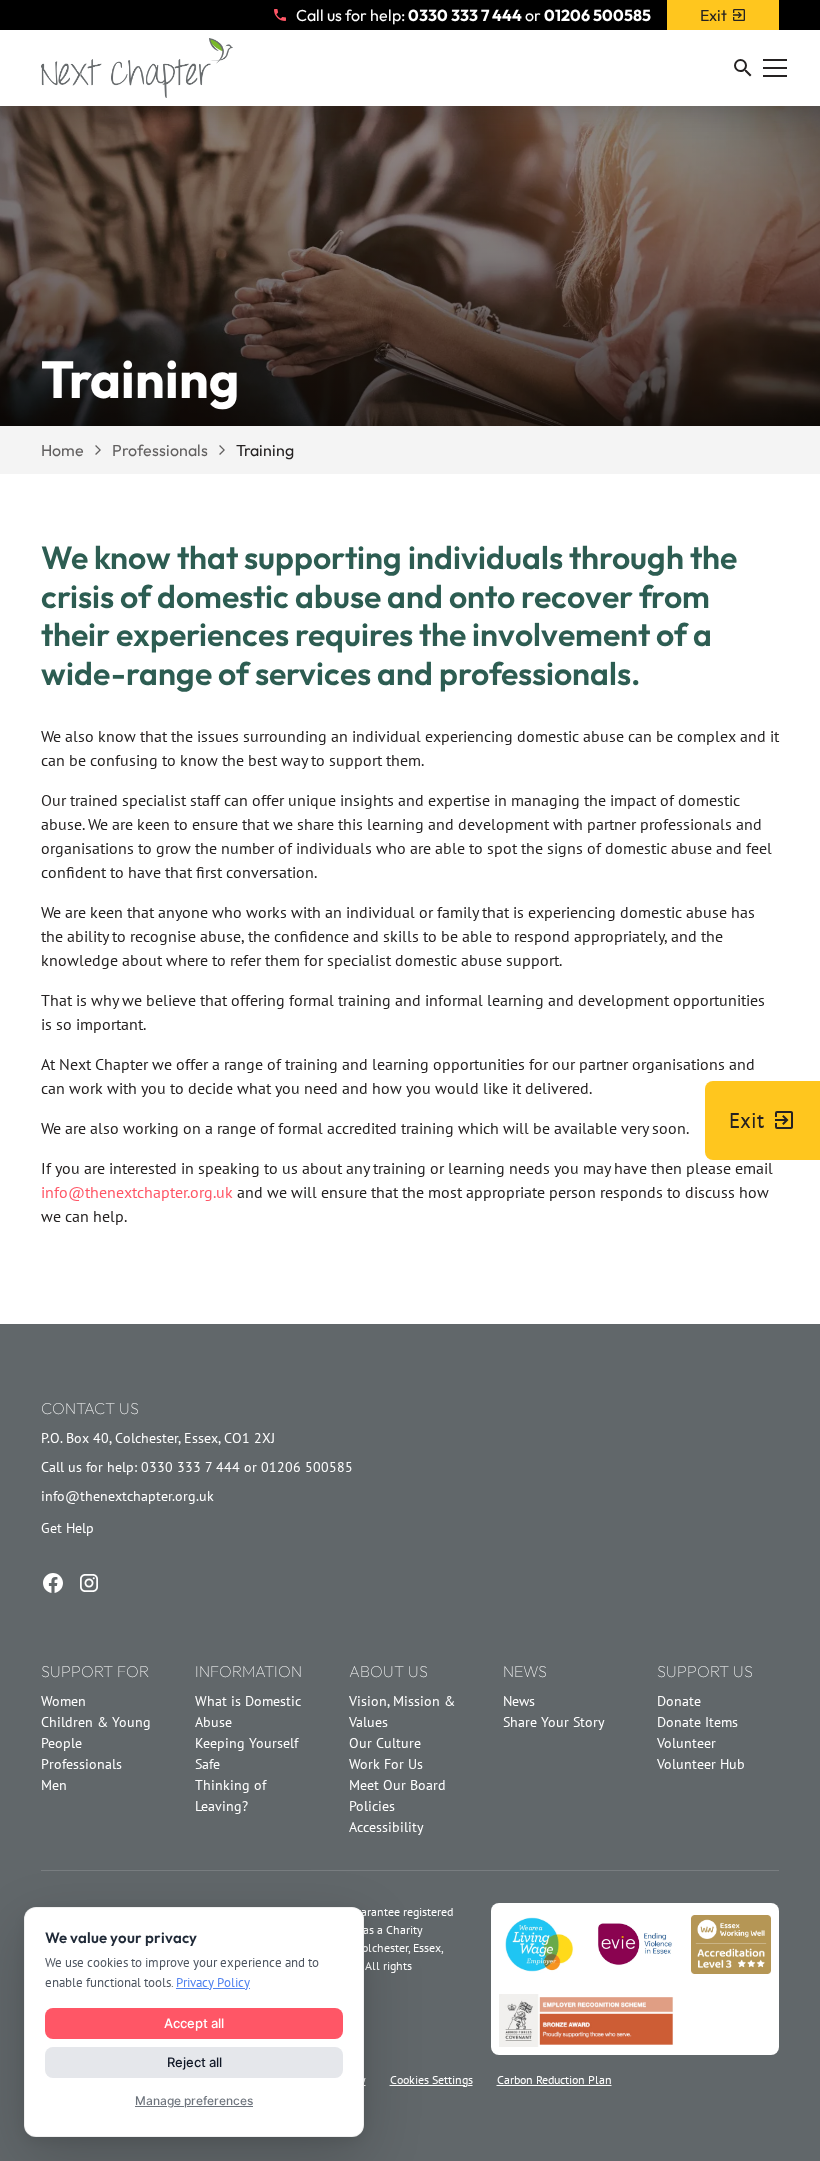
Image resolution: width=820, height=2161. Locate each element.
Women (63, 1701)
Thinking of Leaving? (230, 1795)
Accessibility (386, 1827)
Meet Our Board (397, 1785)
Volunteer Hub (701, 1764)
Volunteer (686, 1743)
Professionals (81, 1764)
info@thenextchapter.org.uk (137, 1192)
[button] (751, 68)
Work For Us (386, 1764)
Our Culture (385, 1743)
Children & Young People (96, 1732)
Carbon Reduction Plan (554, 2079)
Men (54, 1785)
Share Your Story (554, 1722)
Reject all (194, 2062)
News (519, 1701)
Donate (679, 1701)
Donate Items (697, 1722)
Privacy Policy (213, 1982)
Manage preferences (194, 2100)
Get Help (67, 1528)
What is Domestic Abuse (248, 1711)
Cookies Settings (431, 2079)
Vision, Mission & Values (402, 1711)
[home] (137, 68)
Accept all (194, 2023)
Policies (372, 1806)
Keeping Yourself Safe (246, 1753)
